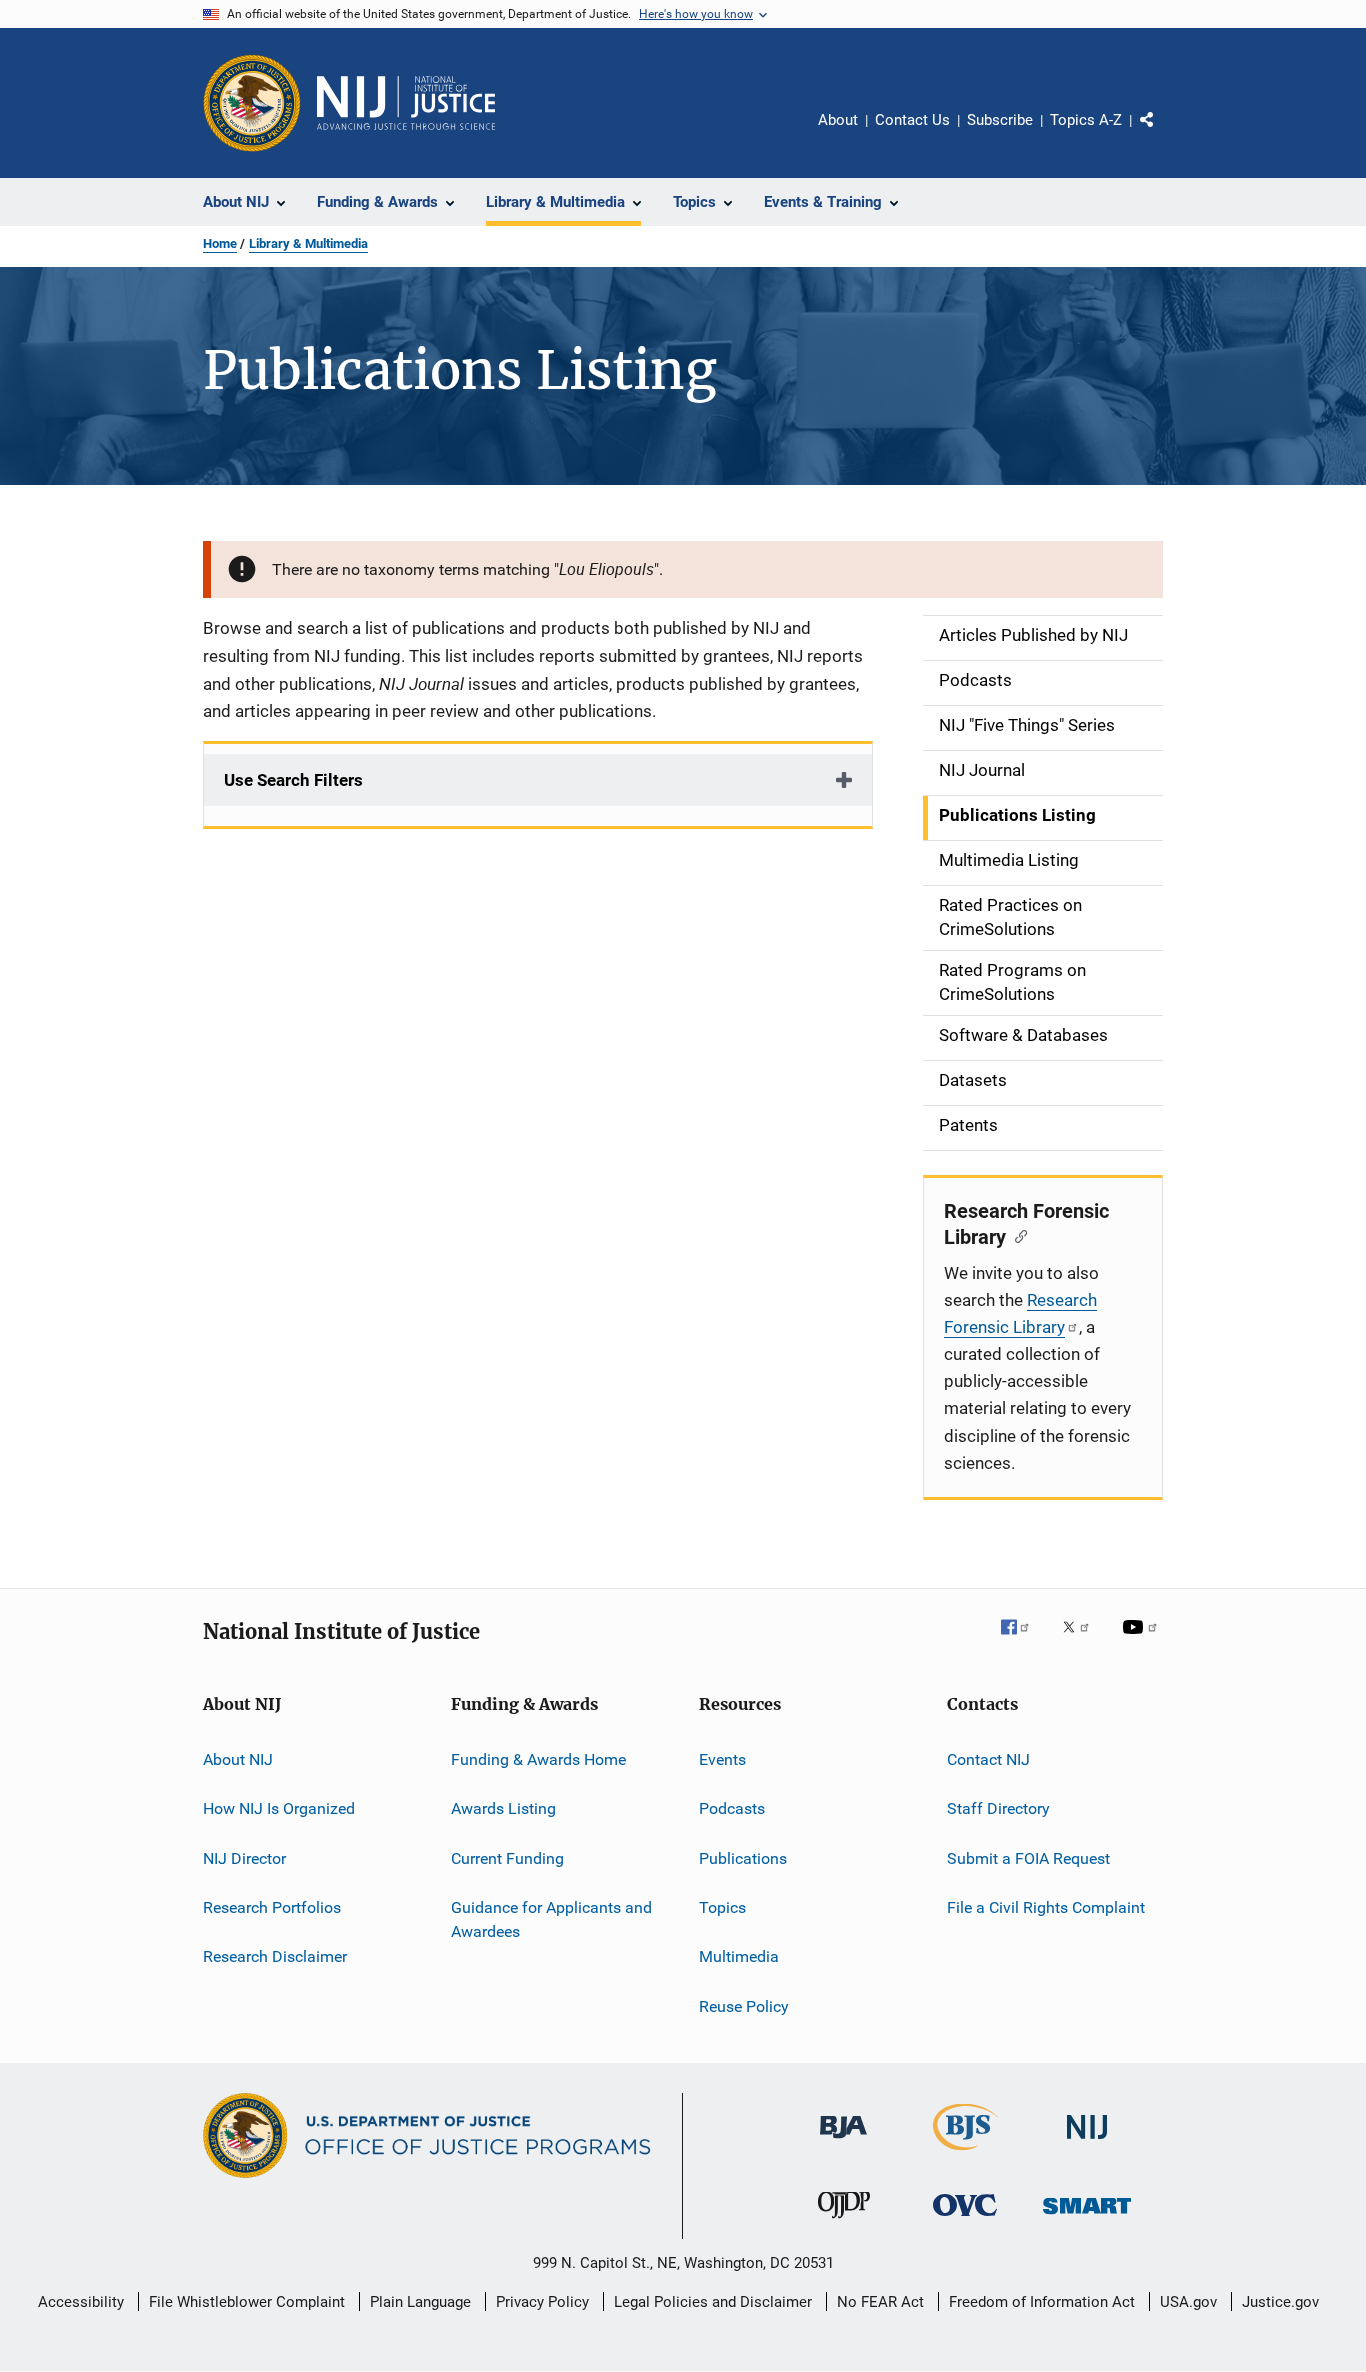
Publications (743, 1858)
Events (722, 1759)
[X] (1083, 1641)
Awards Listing (503, 1808)
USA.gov (1188, 2302)
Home (220, 243)
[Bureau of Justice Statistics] (965, 2154)
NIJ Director (244, 1858)
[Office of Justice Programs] (252, 103)
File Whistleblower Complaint (247, 2302)
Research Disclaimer (275, 1956)
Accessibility (81, 2302)
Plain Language (420, 2302)
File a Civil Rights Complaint (1046, 1907)
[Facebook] (1023, 1641)
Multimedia (739, 1956)
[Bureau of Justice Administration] (843, 2142)
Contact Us (912, 120)
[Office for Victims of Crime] (965, 2219)
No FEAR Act (880, 2302)
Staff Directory (998, 1808)
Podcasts (732, 1808)
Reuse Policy (744, 2006)
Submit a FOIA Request (1028, 1858)
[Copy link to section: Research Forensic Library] (1016, 1235)
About (838, 120)
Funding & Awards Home (538, 1759)
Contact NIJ (988, 1759)
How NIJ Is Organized (279, 1808)
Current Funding (507, 1858)
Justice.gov (1280, 2302)
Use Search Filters (293, 780)
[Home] (406, 103)
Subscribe (1000, 120)
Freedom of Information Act (1042, 2302)
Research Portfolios (272, 1907)
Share (1163, 134)
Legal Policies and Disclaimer (713, 2302)
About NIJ (238, 1759)
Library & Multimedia (308, 243)
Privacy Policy (542, 2302)
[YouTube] (1143, 1641)
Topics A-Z (1086, 120)
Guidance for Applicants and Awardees (551, 1919)
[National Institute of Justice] (1087, 2142)
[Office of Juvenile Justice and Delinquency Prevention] (844, 2222)
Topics (722, 1907)
